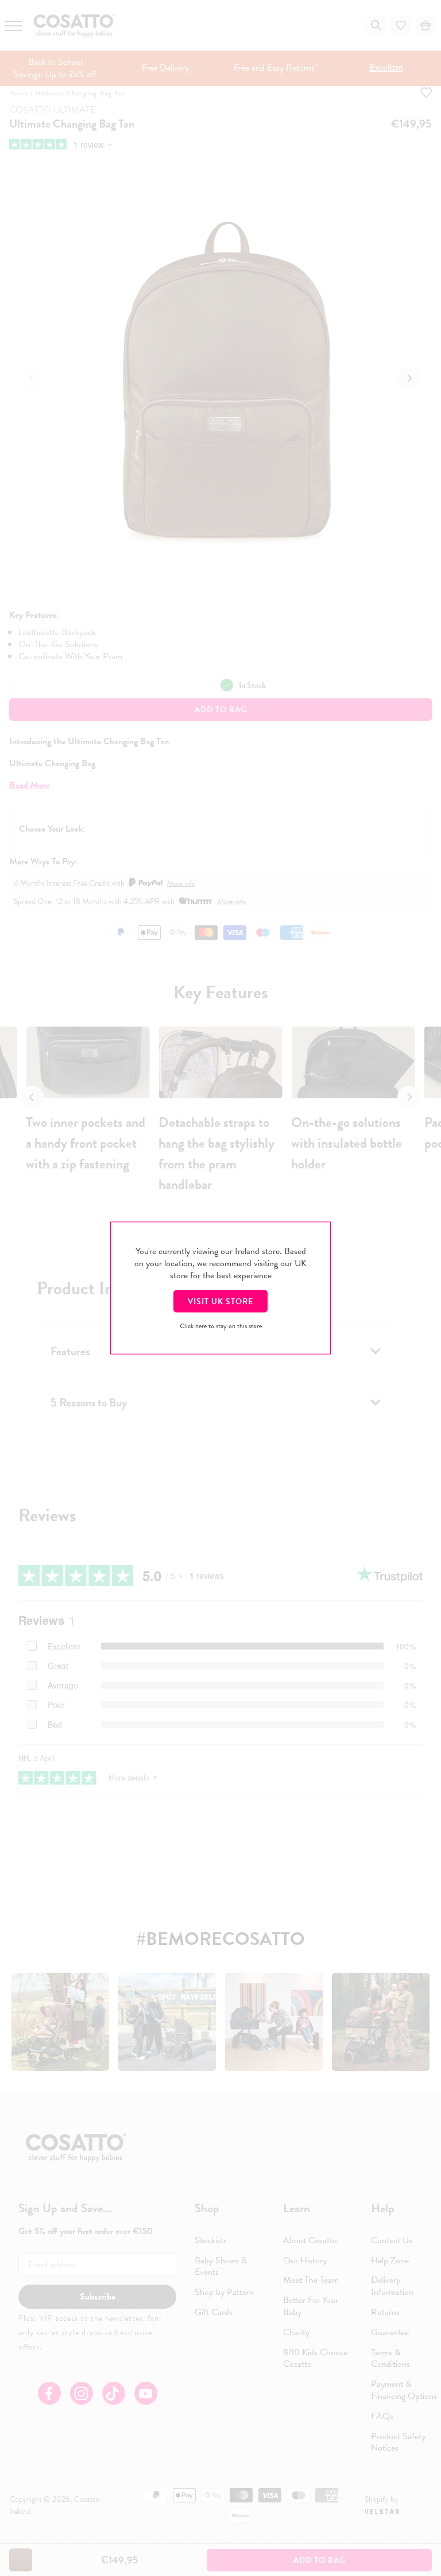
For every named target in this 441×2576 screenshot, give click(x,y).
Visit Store (220, 1302)
